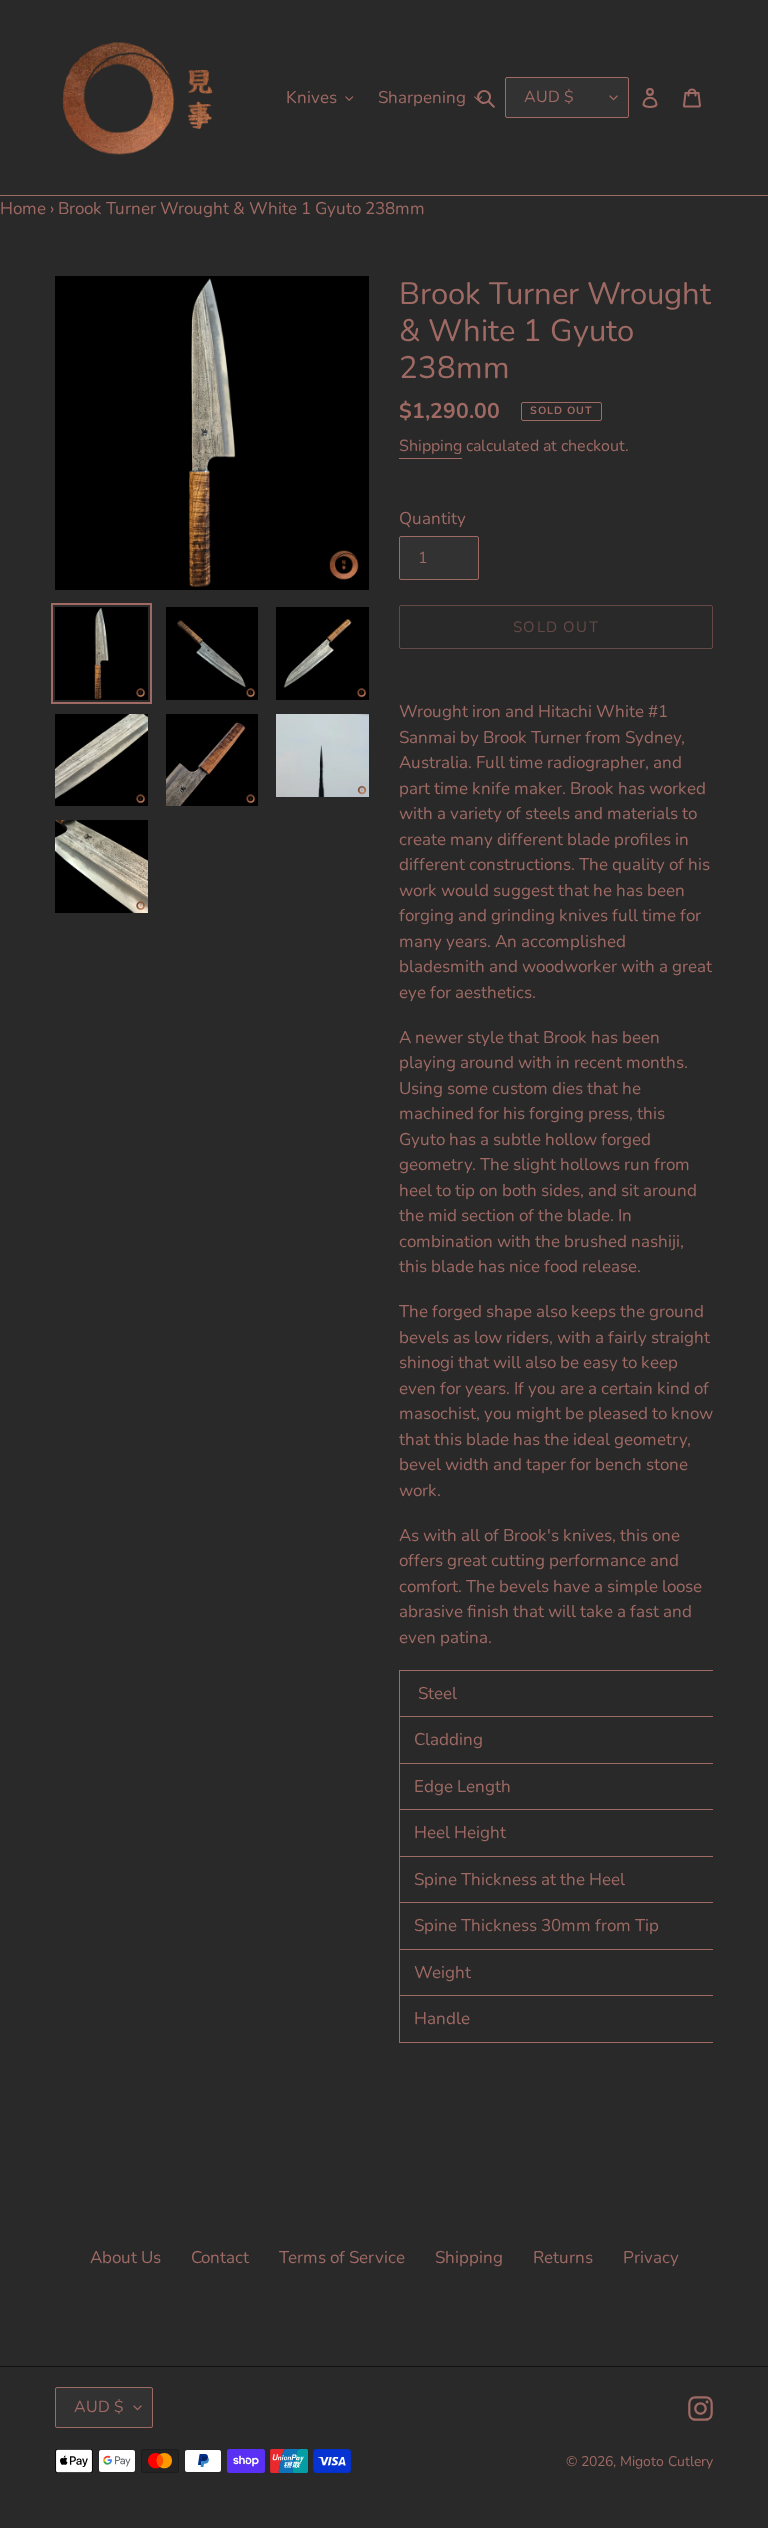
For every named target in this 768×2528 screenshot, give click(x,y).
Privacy (651, 2257)
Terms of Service (342, 2257)
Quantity (432, 518)
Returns (563, 2257)
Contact (220, 2257)
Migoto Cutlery (666, 2461)
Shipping (430, 446)
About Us (125, 2257)
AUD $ (99, 2407)
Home (23, 208)
